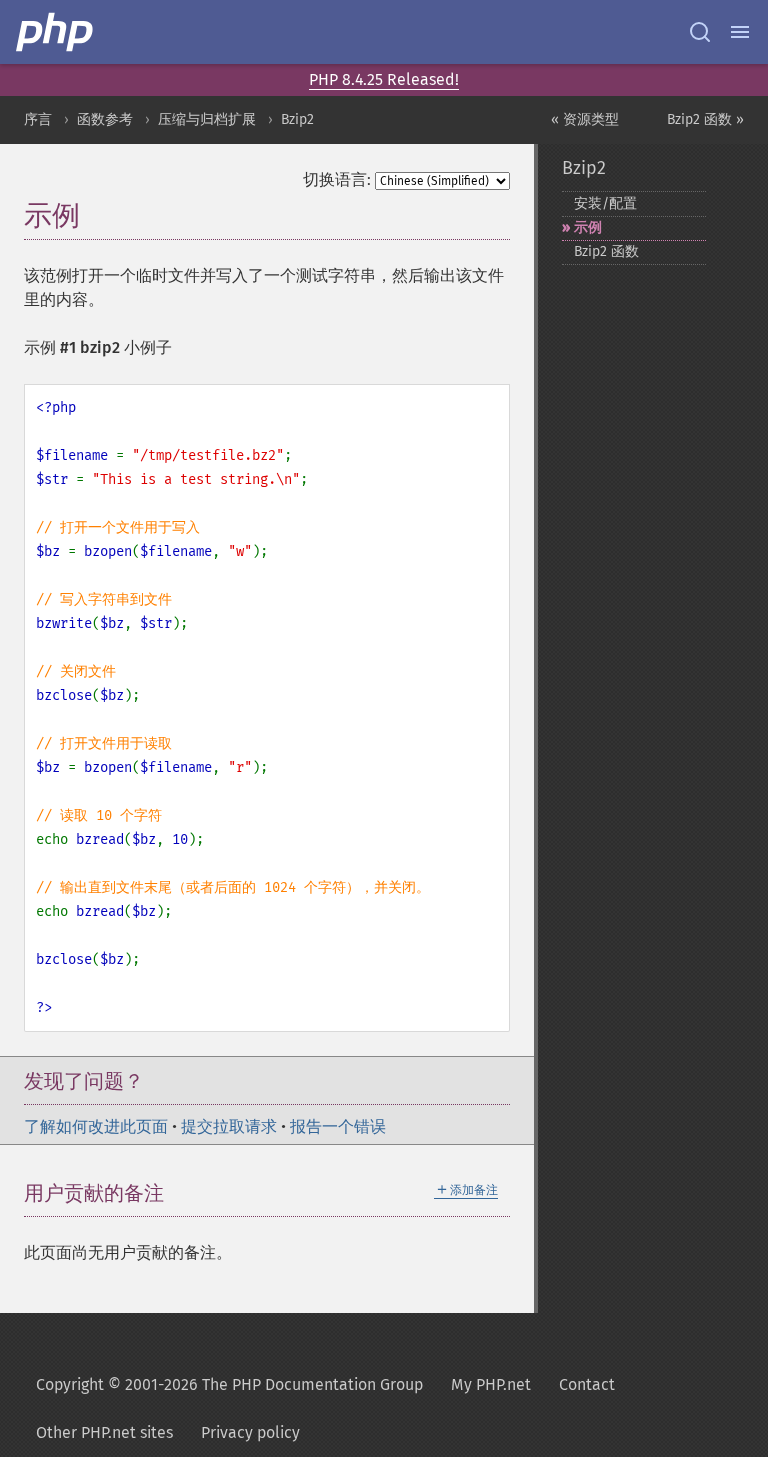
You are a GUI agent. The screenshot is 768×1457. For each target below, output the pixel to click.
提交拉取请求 (229, 1126)
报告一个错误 (338, 1126)
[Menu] (740, 32)
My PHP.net (491, 1384)
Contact (587, 1384)
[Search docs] (700, 32)
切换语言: (337, 179)
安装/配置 (605, 203)
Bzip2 (297, 119)
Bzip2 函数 (606, 251)
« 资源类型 (585, 119)
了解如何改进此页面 (96, 1126)
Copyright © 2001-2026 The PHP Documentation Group (229, 1384)
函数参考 (105, 119)
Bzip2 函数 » (705, 119)
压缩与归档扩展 (207, 119)
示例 (588, 227)
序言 (38, 119)
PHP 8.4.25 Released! (384, 79)
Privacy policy (250, 1432)
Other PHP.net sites (104, 1432)
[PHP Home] (56, 32)
